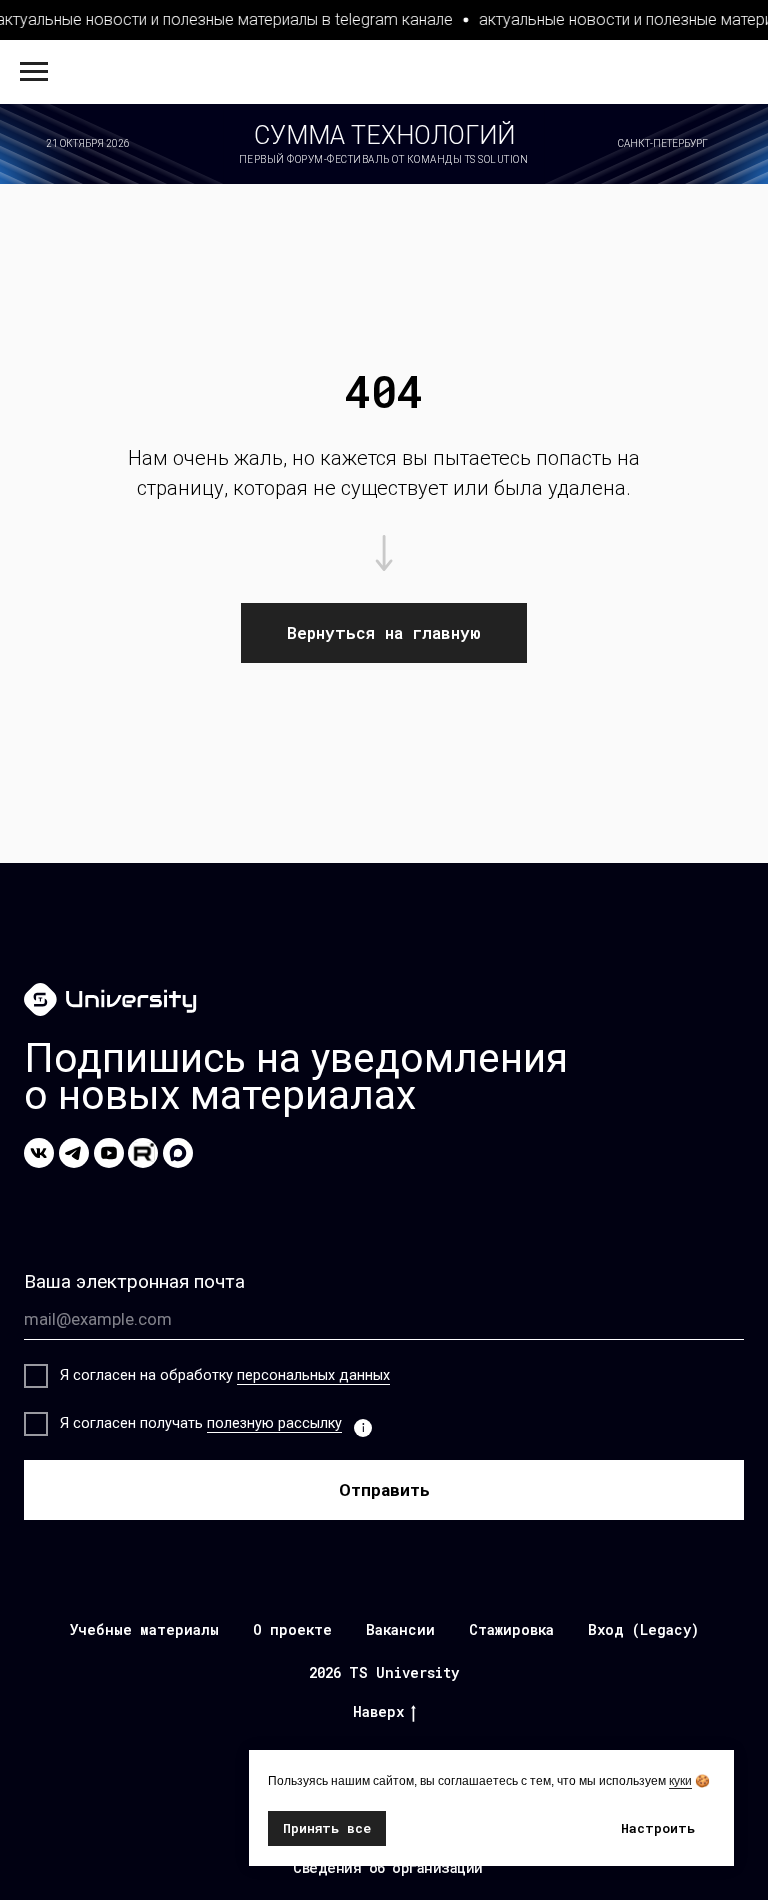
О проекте (292, 1629)
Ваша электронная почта (134, 1281)
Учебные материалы (144, 1629)
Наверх (378, 1712)
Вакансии (400, 1629)
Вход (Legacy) (643, 1629)
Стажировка (511, 1629)
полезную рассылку (274, 1423)
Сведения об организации (388, 1867)
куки (680, 1781)
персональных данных (313, 1375)
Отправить (384, 1490)
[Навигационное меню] (34, 72)
